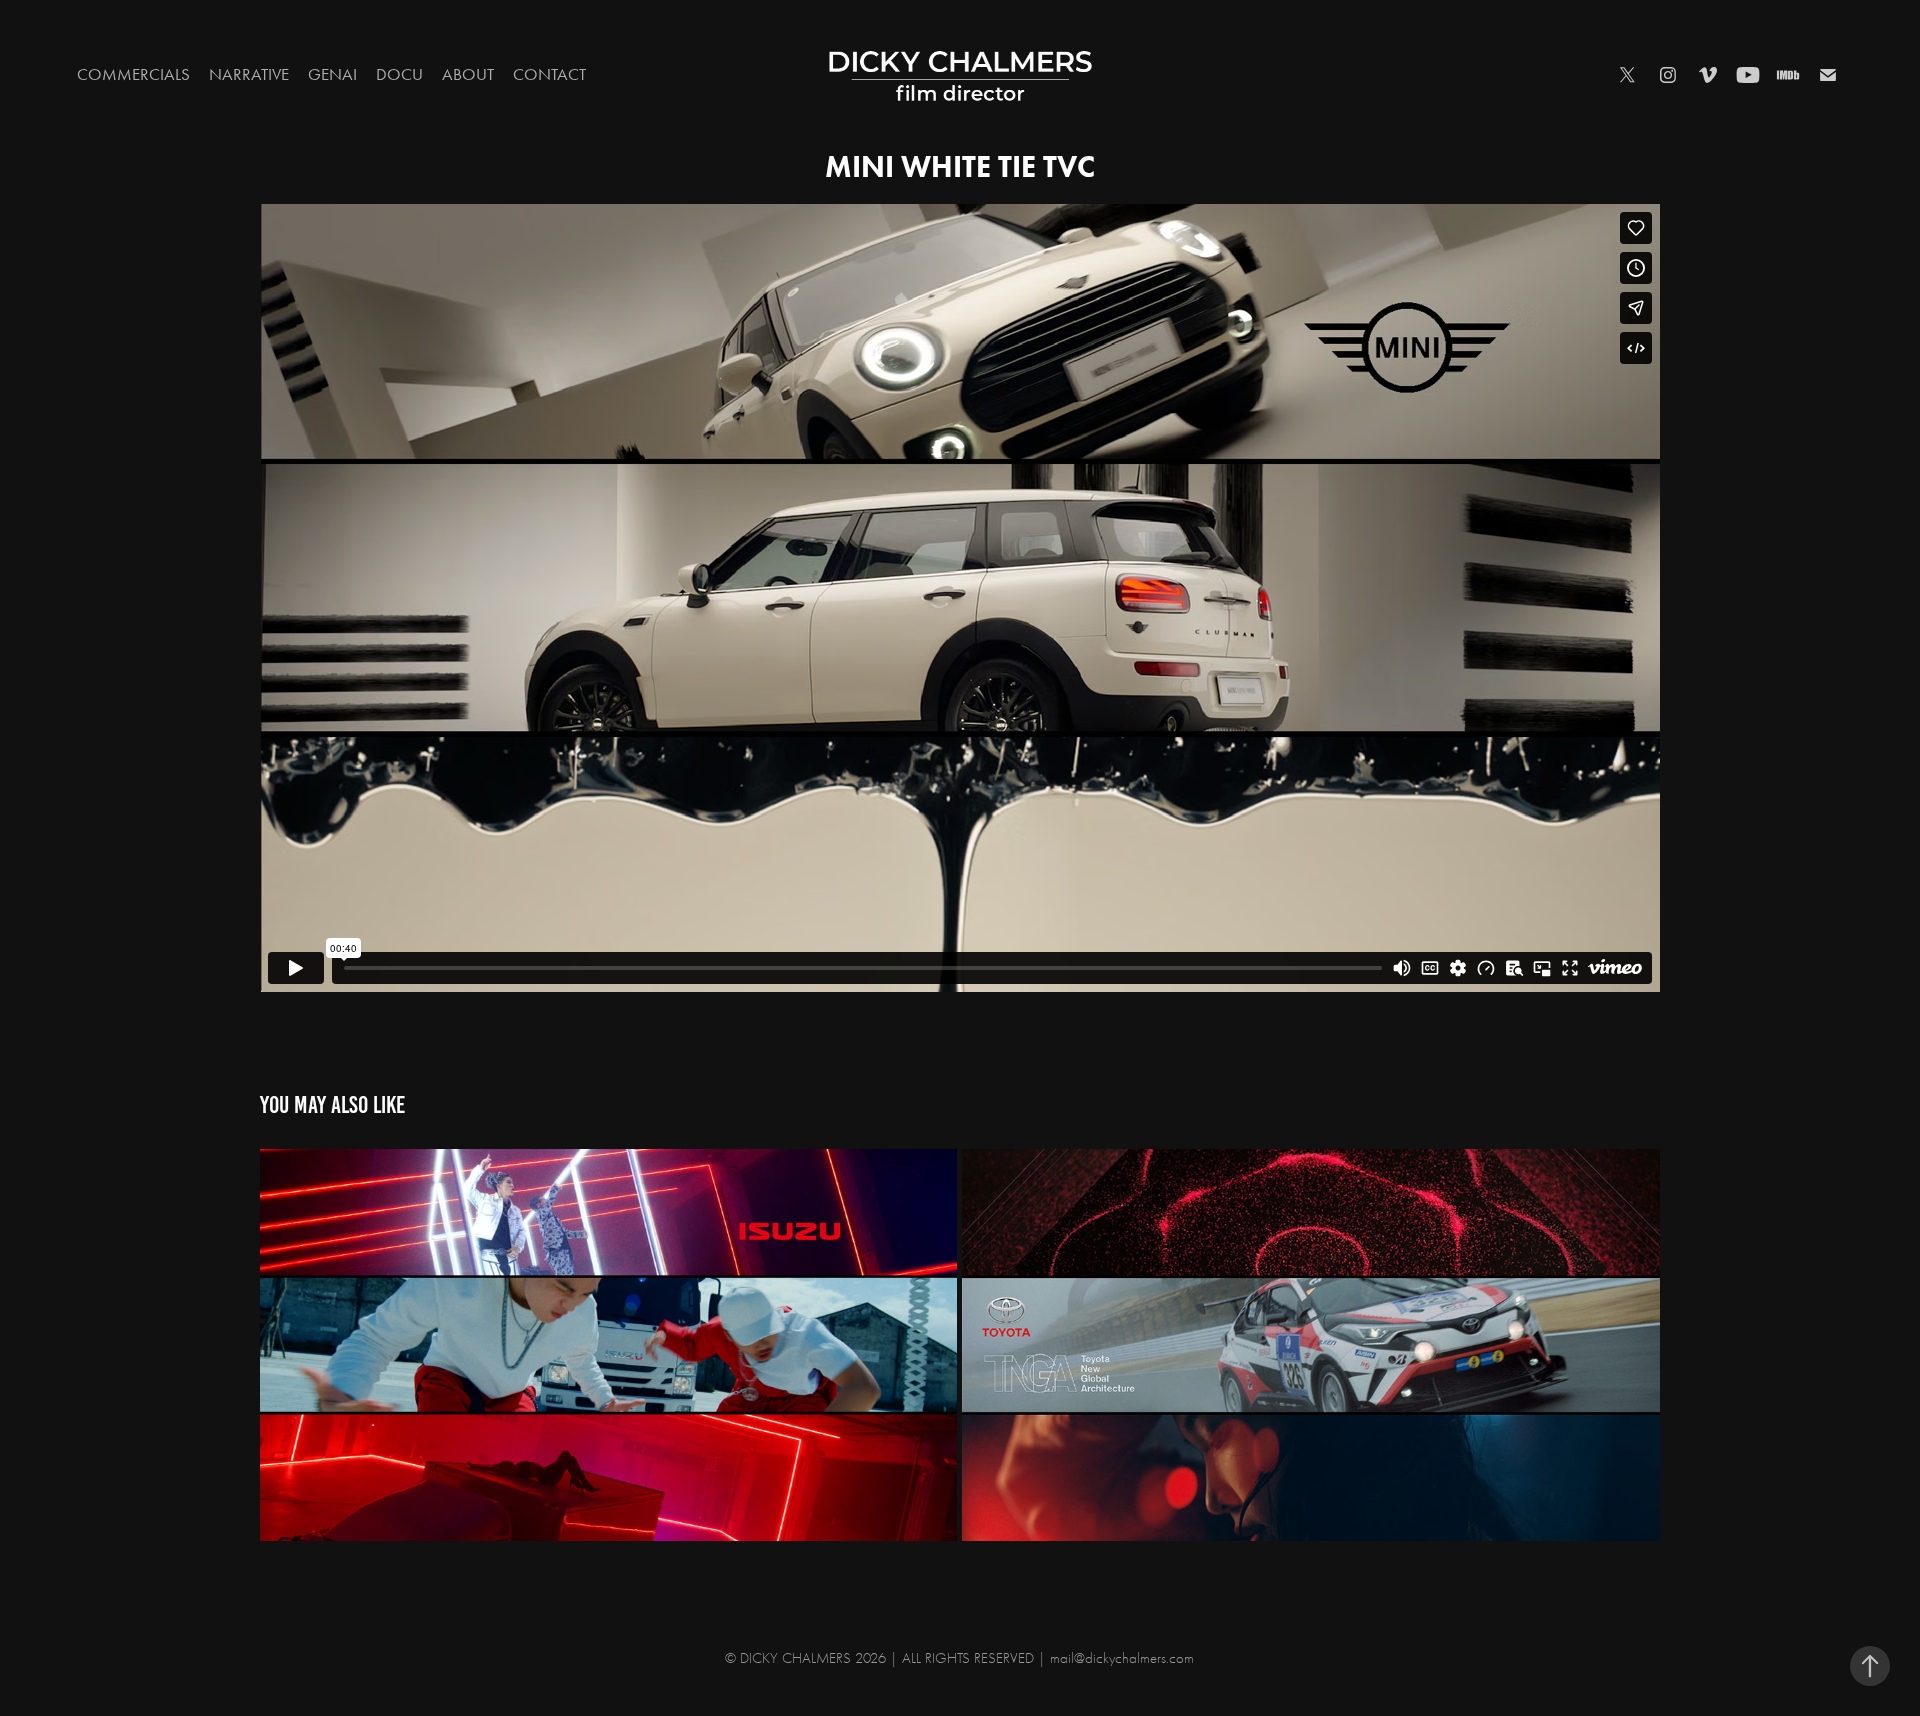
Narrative (249, 74)
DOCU (399, 74)
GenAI (332, 74)
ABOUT (468, 74)
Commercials (133, 74)
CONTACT (549, 74)
